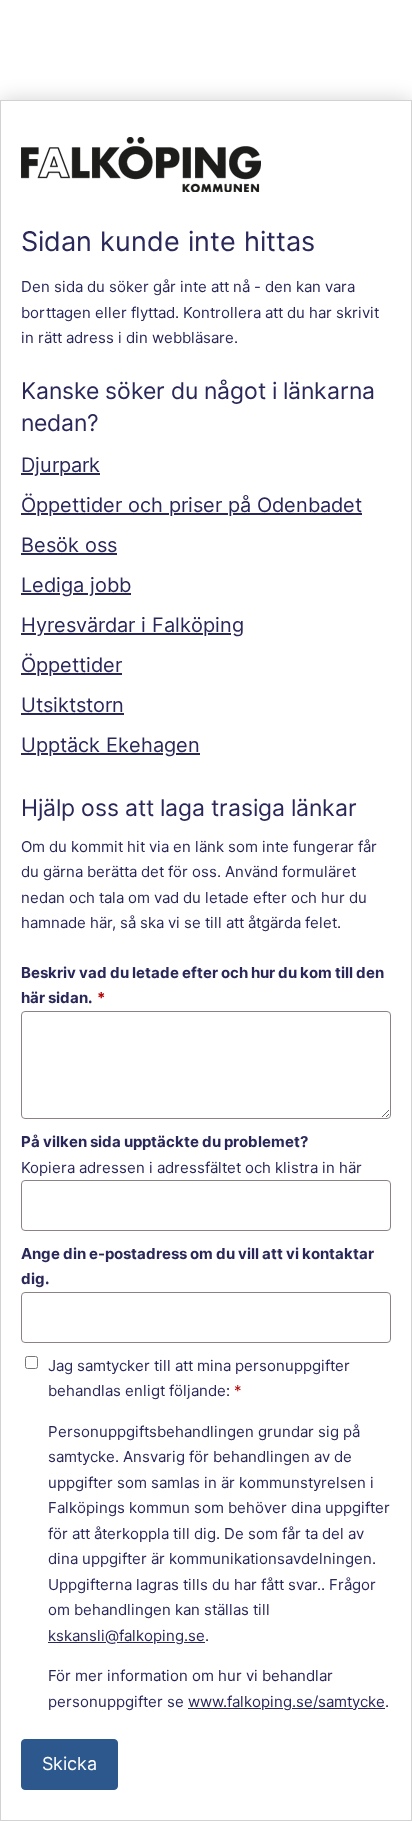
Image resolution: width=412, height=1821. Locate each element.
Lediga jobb (76, 585)
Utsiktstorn (72, 705)
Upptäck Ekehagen (110, 745)
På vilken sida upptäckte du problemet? (164, 1141)
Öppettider (71, 665)
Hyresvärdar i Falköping (132, 625)
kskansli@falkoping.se (126, 1635)
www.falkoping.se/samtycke (286, 1701)
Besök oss (69, 545)
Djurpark (60, 465)
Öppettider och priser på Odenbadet (191, 505)
